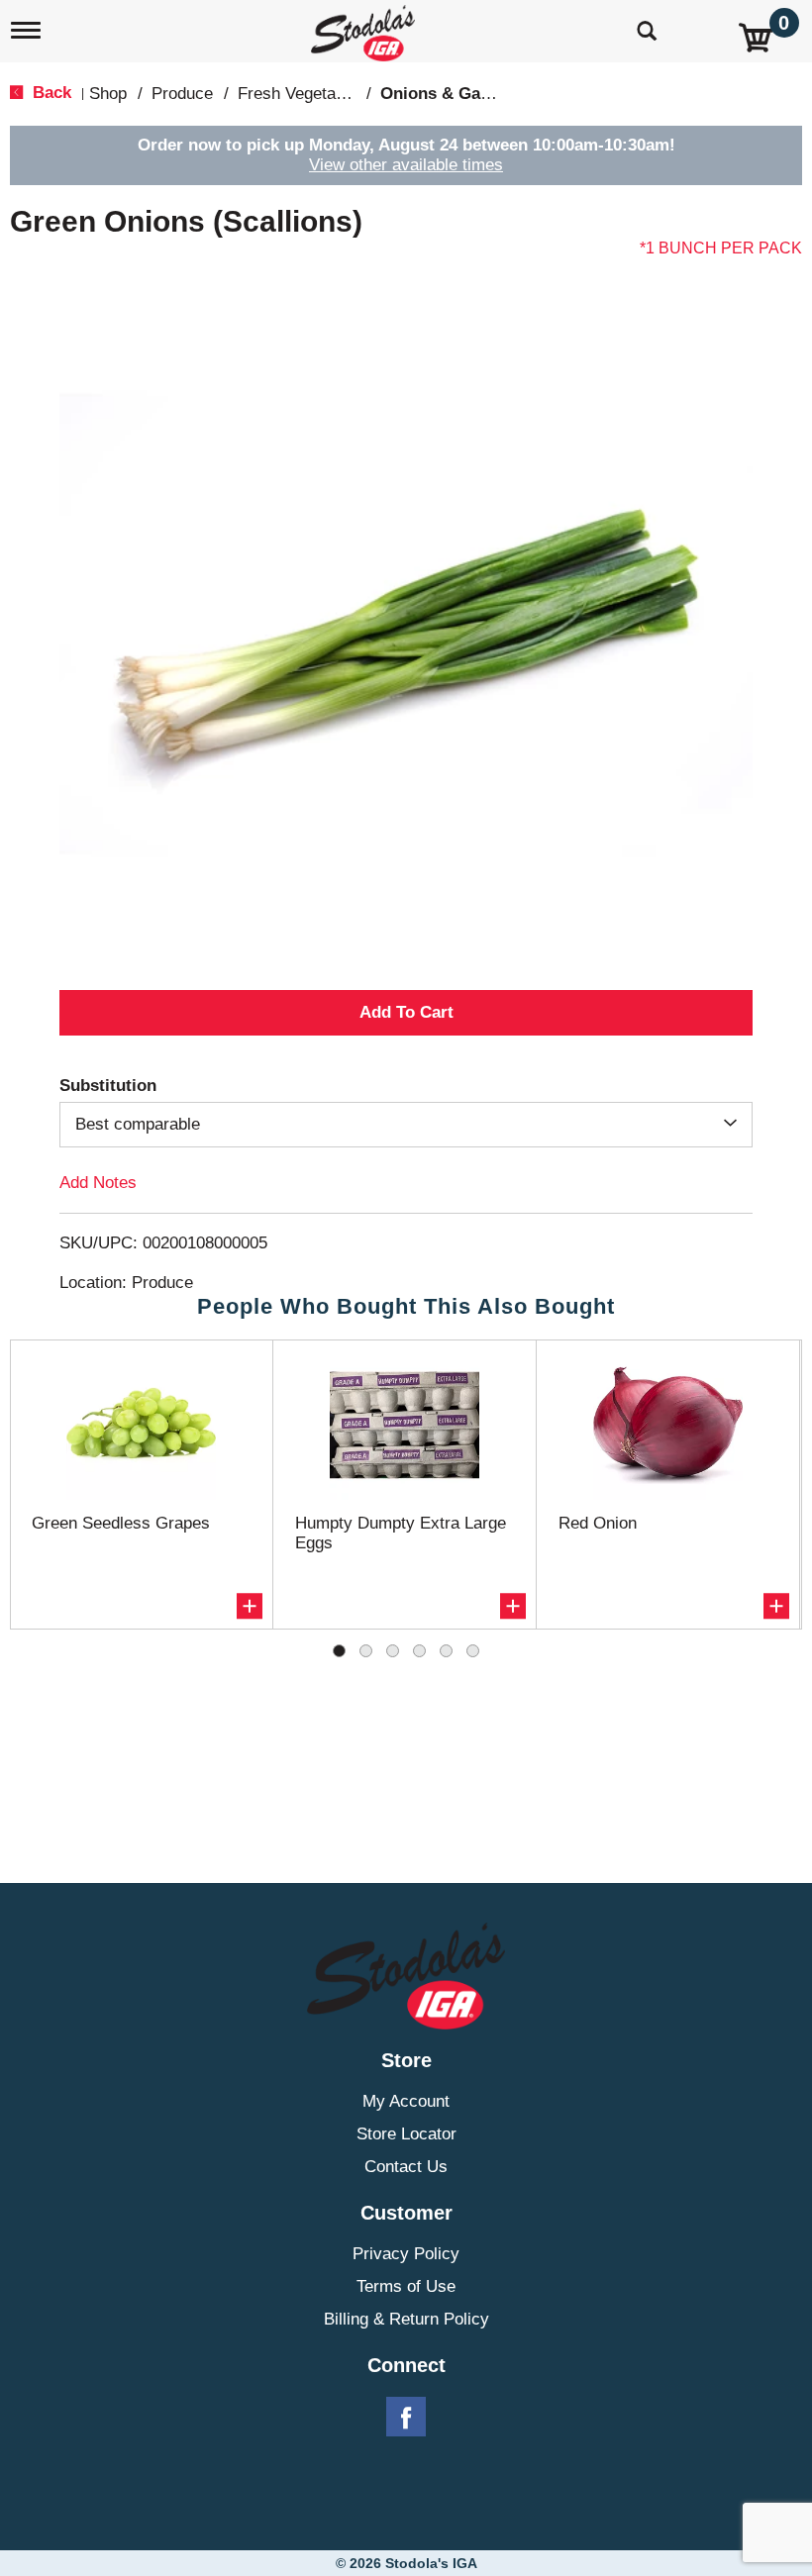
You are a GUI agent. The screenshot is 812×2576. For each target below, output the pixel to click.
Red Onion (598, 1523)
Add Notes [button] (98, 1183)
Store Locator (406, 2134)
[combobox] (406, 1125)
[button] (406, 1013)
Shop (108, 94)
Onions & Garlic (443, 94)
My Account (406, 2101)
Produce (182, 94)
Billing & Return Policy (406, 2319)
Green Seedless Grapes (121, 1523)
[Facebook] (406, 2418)
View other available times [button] (406, 165)
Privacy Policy (406, 2254)
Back (50, 93)
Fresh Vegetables (302, 94)
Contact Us (406, 2167)
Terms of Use (406, 2286)
